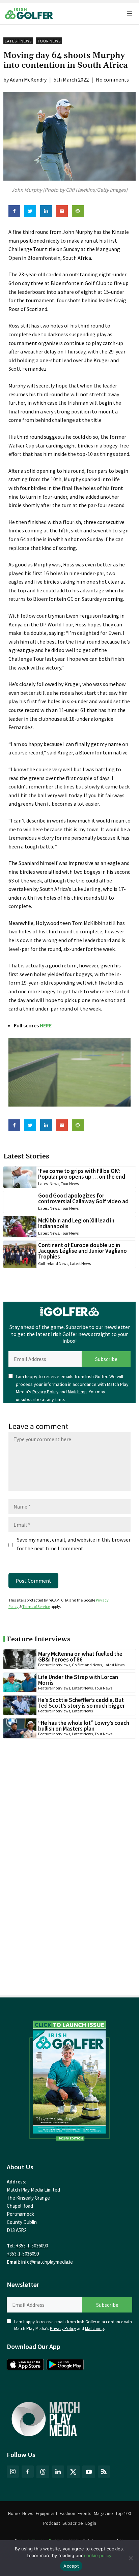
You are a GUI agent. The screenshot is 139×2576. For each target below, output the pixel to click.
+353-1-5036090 (32, 2246)
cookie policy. (98, 2555)
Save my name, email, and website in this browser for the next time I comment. (74, 1544)
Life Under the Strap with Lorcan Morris (78, 1680)
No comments (112, 80)
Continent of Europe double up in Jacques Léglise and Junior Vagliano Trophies (82, 1251)
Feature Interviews (54, 1665)
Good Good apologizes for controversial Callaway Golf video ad (83, 1198)
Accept (71, 2566)
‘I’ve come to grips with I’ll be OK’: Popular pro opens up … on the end (82, 1174)
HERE (46, 1025)
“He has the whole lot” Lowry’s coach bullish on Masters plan (84, 1726)
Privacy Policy (45, 1392)
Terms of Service (36, 1606)
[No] (131, 2558)
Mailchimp (77, 1392)
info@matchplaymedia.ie (47, 2262)
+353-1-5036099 (23, 2254)
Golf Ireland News (53, 1263)
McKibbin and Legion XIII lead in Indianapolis (76, 1223)
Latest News (18, 41)
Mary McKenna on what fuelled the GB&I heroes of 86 (80, 1657)
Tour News (49, 41)
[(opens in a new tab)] (69, 2079)
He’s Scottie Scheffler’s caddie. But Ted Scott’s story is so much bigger (81, 1703)
